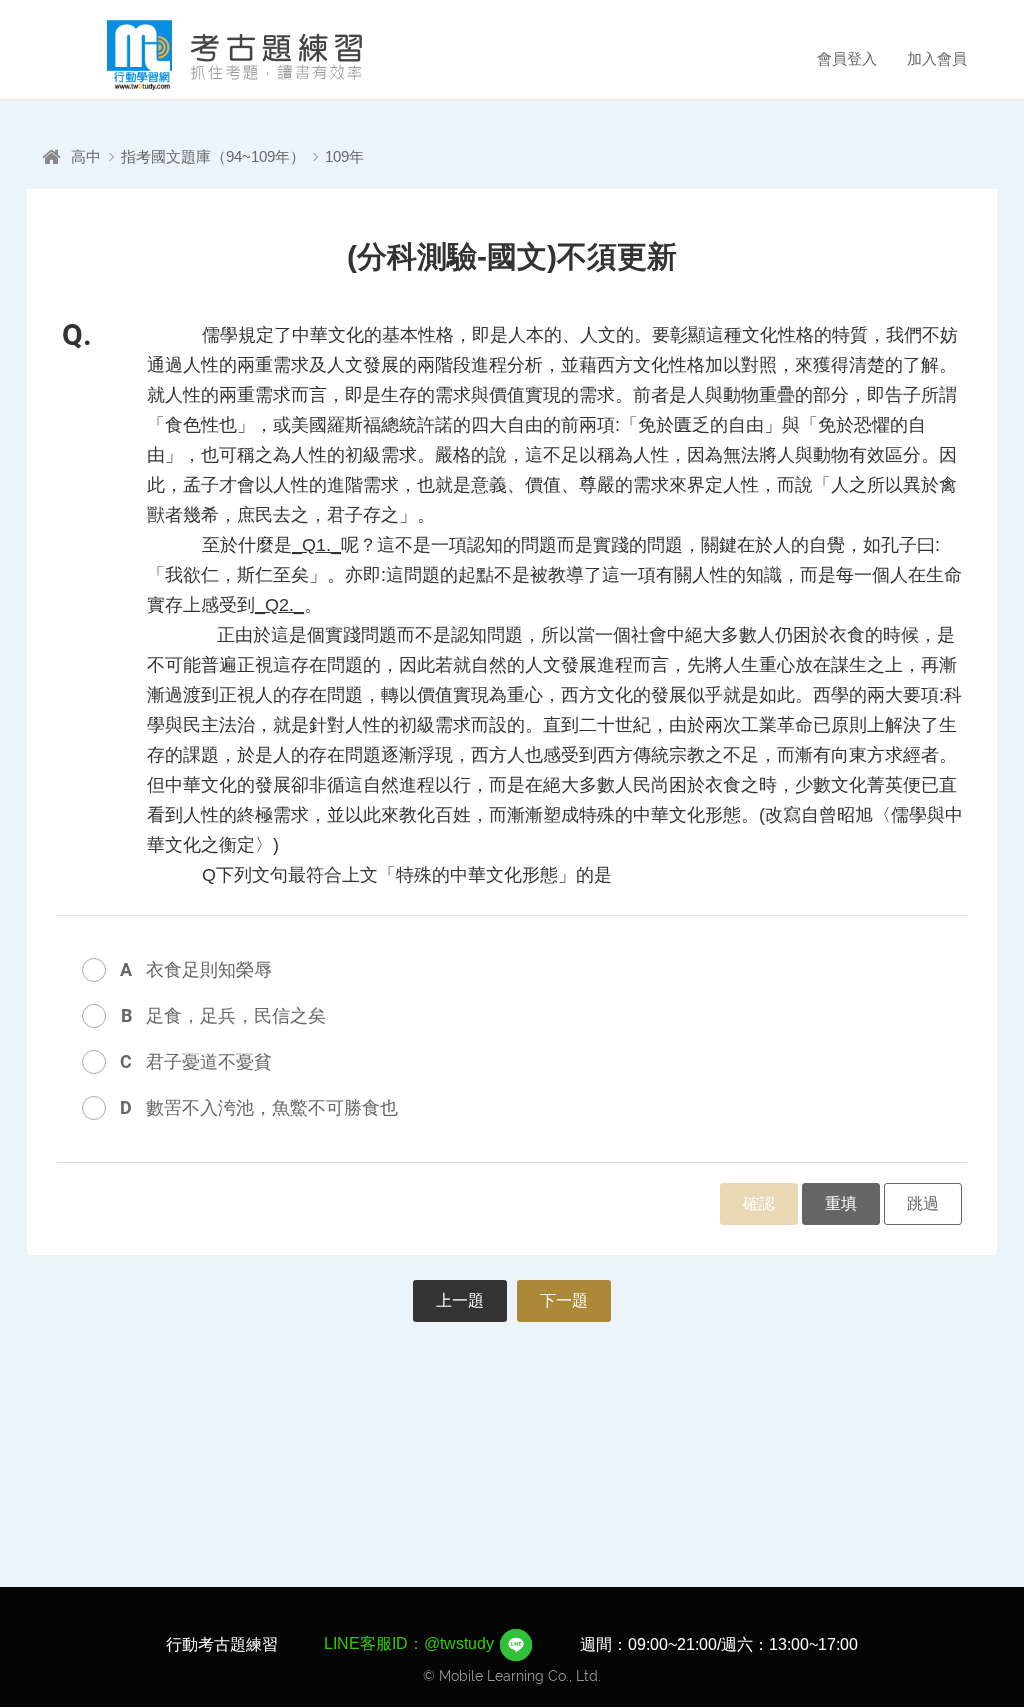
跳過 (923, 1203)
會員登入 (847, 58)
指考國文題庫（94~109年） (213, 156)
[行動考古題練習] (207, 55)
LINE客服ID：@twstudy (411, 1643)
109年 (344, 156)
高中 (86, 156)
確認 (759, 1203)
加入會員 (937, 58)
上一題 (460, 1300)
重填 (841, 1203)
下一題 (564, 1300)
